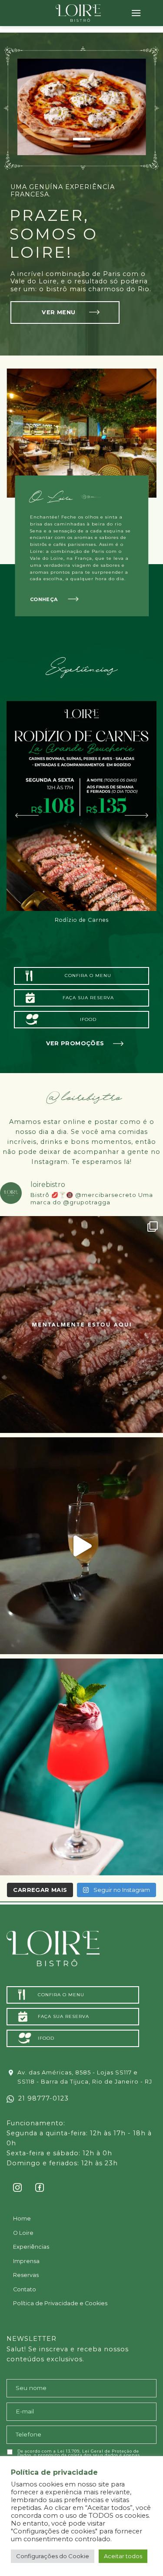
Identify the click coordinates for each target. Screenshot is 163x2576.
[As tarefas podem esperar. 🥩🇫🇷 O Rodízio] (81, 1325)
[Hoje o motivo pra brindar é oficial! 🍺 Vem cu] (81, 1546)
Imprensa (26, 2261)
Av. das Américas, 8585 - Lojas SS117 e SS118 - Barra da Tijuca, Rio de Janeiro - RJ (85, 2077)
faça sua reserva (88, 998)
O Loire (23, 2233)
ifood (88, 1019)
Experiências (31, 2247)
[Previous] (27, 815)
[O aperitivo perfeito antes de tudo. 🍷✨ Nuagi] (81, 1767)
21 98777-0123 (41, 2098)
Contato (25, 2289)
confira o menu (88, 976)
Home (22, 2219)
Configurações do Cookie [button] (53, 2556)
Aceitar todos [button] (123, 2556)
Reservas (26, 2275)
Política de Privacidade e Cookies (60, 2303)
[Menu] (136, 13)
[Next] (136, 815)
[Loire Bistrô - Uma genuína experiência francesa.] (78, 13)
